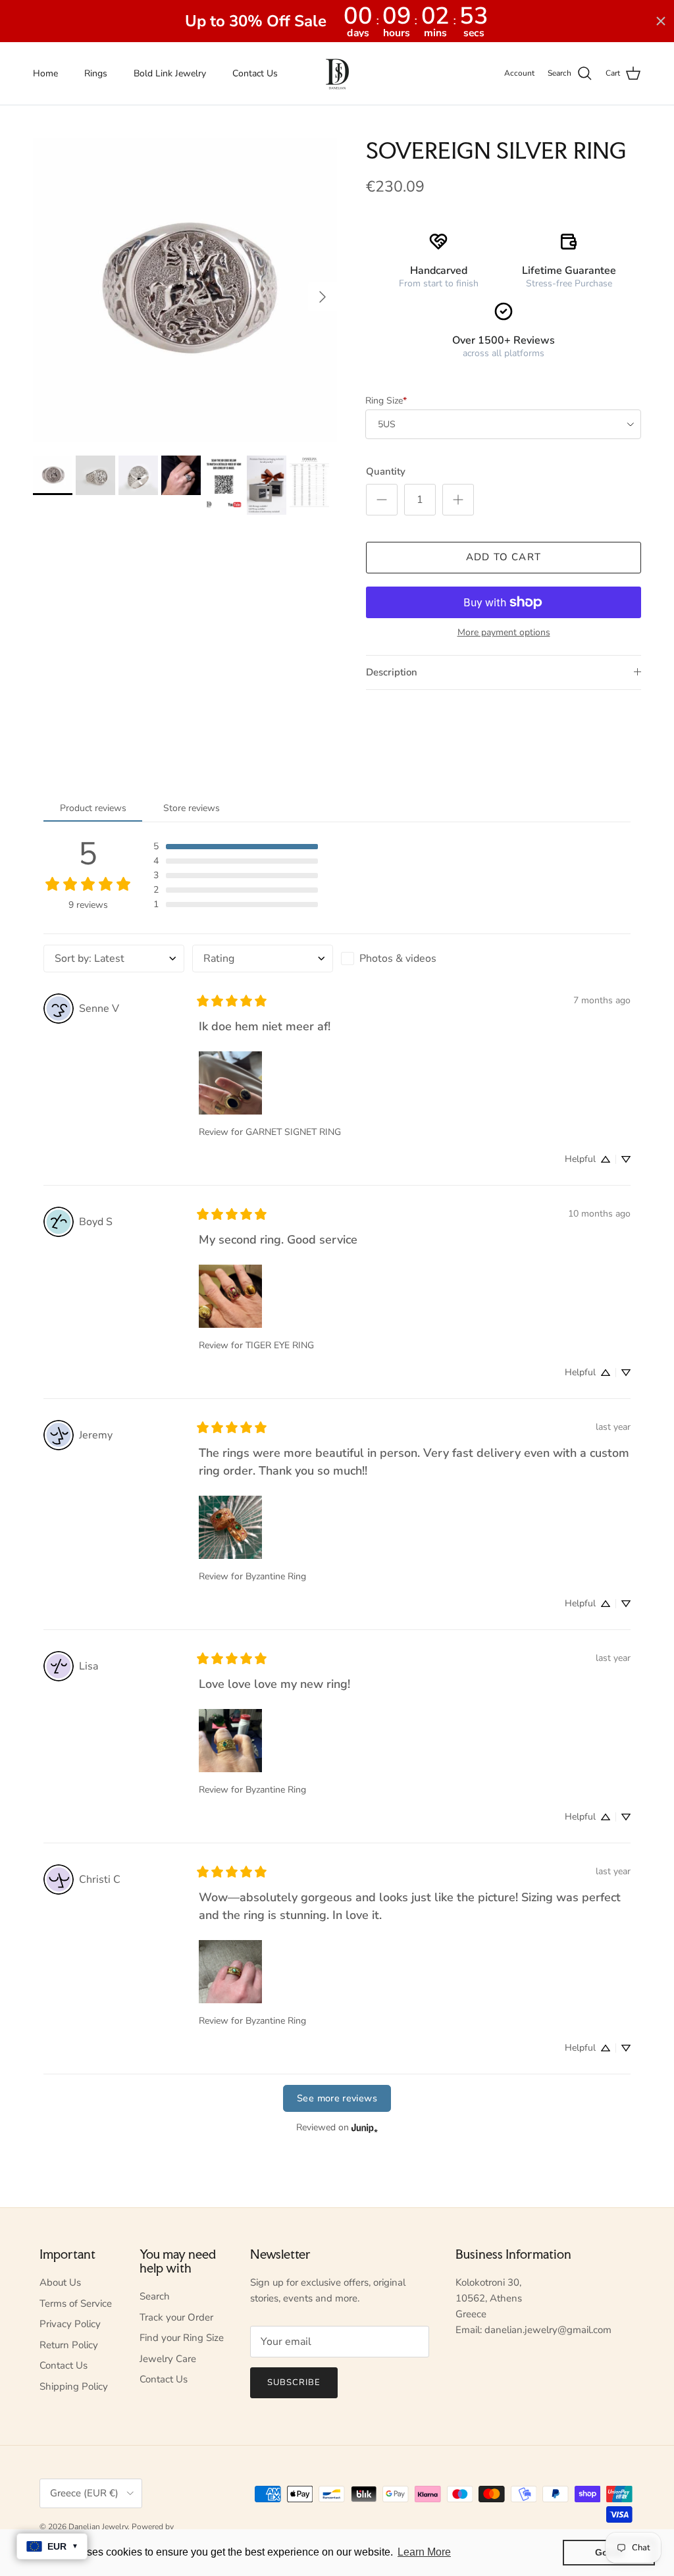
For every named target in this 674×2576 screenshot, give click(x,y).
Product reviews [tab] (93, 808)
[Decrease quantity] (382, 500)
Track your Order (176, 2317)
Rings (96, 73)
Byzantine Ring (276, 1576)
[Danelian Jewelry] (337, 73)
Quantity (386, 471)
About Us (60, 2282)
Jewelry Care (168, 2359)
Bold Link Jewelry (170, 73)
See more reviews (337, 2098)
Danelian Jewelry (98, 2527)
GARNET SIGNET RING (293, 1132)
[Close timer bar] (661, 21)
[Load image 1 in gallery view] (185, 290)
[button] (236, 847)
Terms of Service (76, 2303)
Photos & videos (398, 959)
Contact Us (255, 73)
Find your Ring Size (182, 2338)
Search (155, 2296)
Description (392, 672)
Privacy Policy (70, 2324)
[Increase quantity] (458, 500)
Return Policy (69, 2345)
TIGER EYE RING (280, 1345)
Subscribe (294, 2382)
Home (45, 73)
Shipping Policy (74, 2386)
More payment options (504, 633)
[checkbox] (411, 959)
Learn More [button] (424, 2552)
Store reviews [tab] (192, 808)
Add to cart (504, 557)
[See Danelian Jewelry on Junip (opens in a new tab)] (365, 2128)
